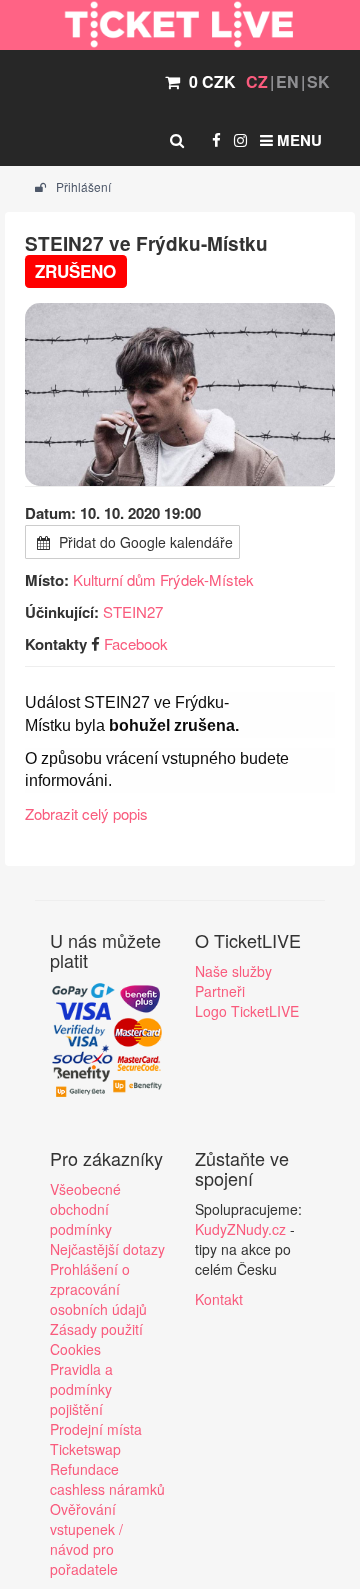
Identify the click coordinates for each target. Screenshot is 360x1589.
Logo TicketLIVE (247, 1011)
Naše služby (233, 971)
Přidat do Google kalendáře (144, 542)
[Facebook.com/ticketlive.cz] (216, 140)
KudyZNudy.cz (240, 1229)
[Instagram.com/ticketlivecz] (240, 140)
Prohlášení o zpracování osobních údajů (98, 1289)
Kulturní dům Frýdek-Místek (163, 579)
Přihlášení (82, 186)
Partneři (220, 991)
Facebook (136, 643)
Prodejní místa (96, 1429)
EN (287, 81)
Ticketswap (85, 1449)
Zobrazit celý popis (86, 813)
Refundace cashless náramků (107, 1479)
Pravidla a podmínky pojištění (81, 1389)
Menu (297, 140)
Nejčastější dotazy (107, 1249)
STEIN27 (133, 611)
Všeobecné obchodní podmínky (85, 1209)
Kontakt (219, 1299)
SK (318, 81)
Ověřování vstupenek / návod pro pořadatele (86, 1539)
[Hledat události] (177, 140)
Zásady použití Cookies (96, 1339)
